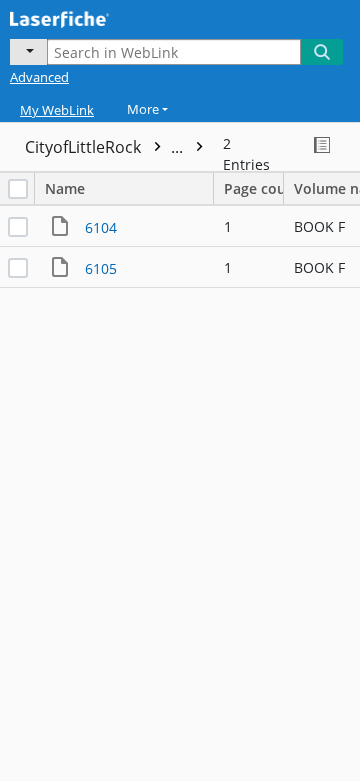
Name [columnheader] (65, 188)
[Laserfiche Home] (85, 17)
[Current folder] (28, 52)
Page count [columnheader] (254, 188)
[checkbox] (18, 189)
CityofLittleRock (106, 147)
